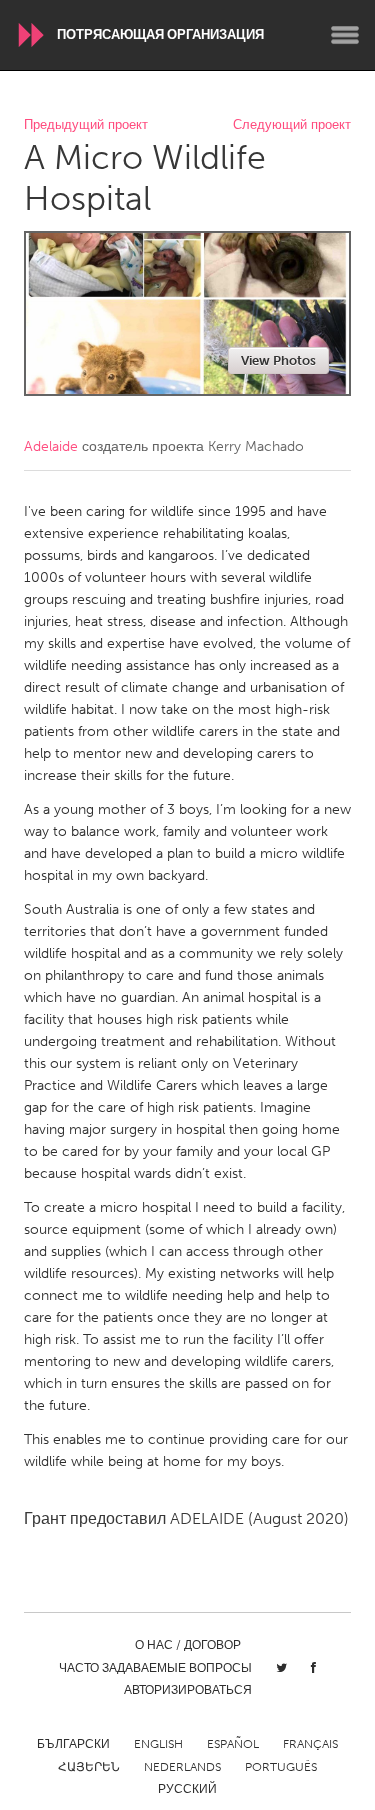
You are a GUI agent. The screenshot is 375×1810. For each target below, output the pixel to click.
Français (310, 1744)
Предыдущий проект (86, 125)
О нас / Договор (188, 1645)
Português (281, 1767)
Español (233, 1744)
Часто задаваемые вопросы (155, 1668)
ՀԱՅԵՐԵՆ (89, 1767)
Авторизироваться (188, 1690)
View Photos (278, 360)
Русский (187, 1789)
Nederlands (182, 1767)
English (158, 1744)
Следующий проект (292, 125)
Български (73, 1744)
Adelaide (51, 446)
